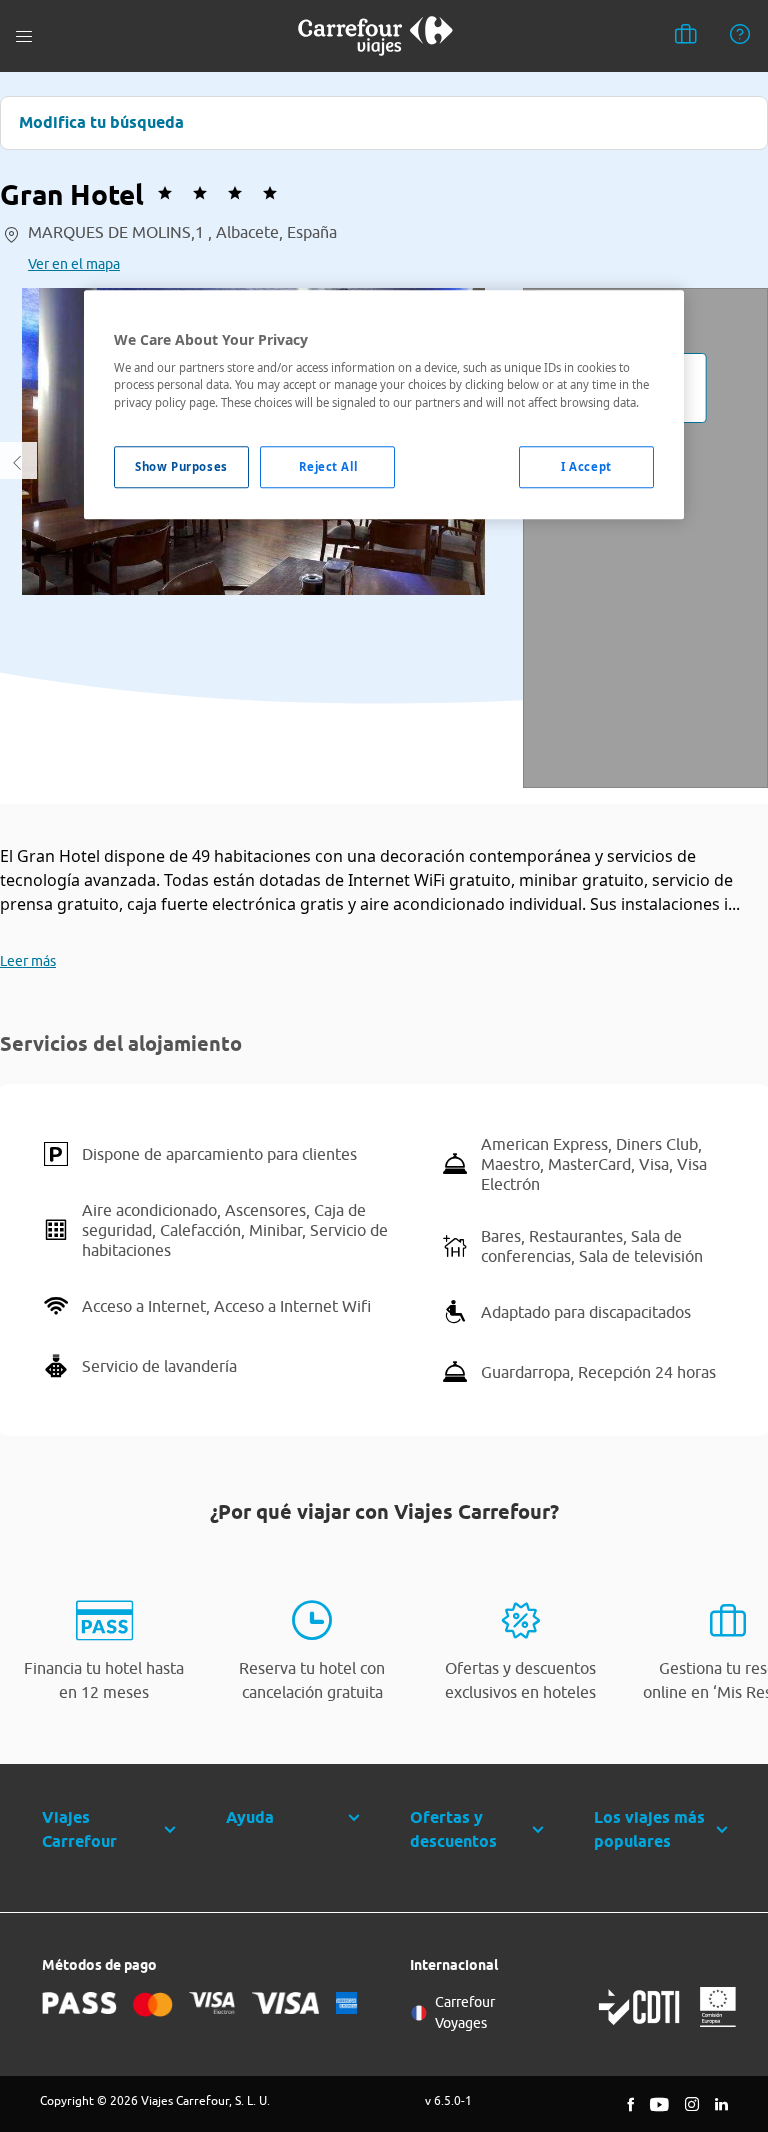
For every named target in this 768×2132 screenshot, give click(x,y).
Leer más (28, 961)
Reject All (328, 466)
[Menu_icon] (24, 36)
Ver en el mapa (74, 264)
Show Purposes (181, 466)
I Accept (586, 466)
